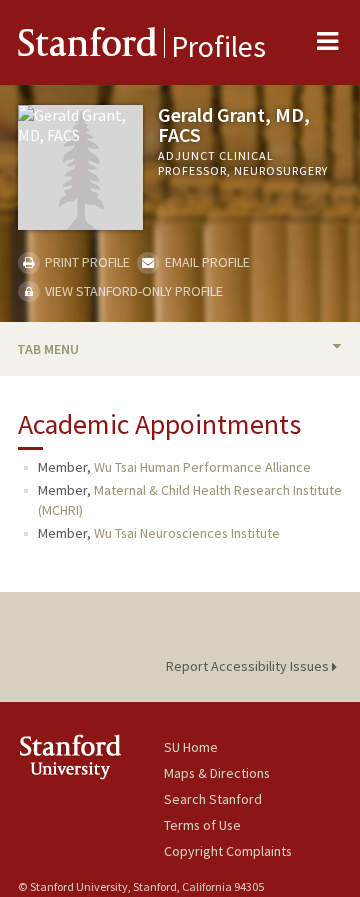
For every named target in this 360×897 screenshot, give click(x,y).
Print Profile (86, 262)
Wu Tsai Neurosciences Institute (187, 533)
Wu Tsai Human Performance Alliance (202, 467)
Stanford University (91, 756)
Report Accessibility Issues (249, 666)
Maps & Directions (217, 773)
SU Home (191, 747)
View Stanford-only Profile (132, 291)
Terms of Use (202, 825)
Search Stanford (213, 799)
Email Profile (205, 262)
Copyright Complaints (228, 851)
